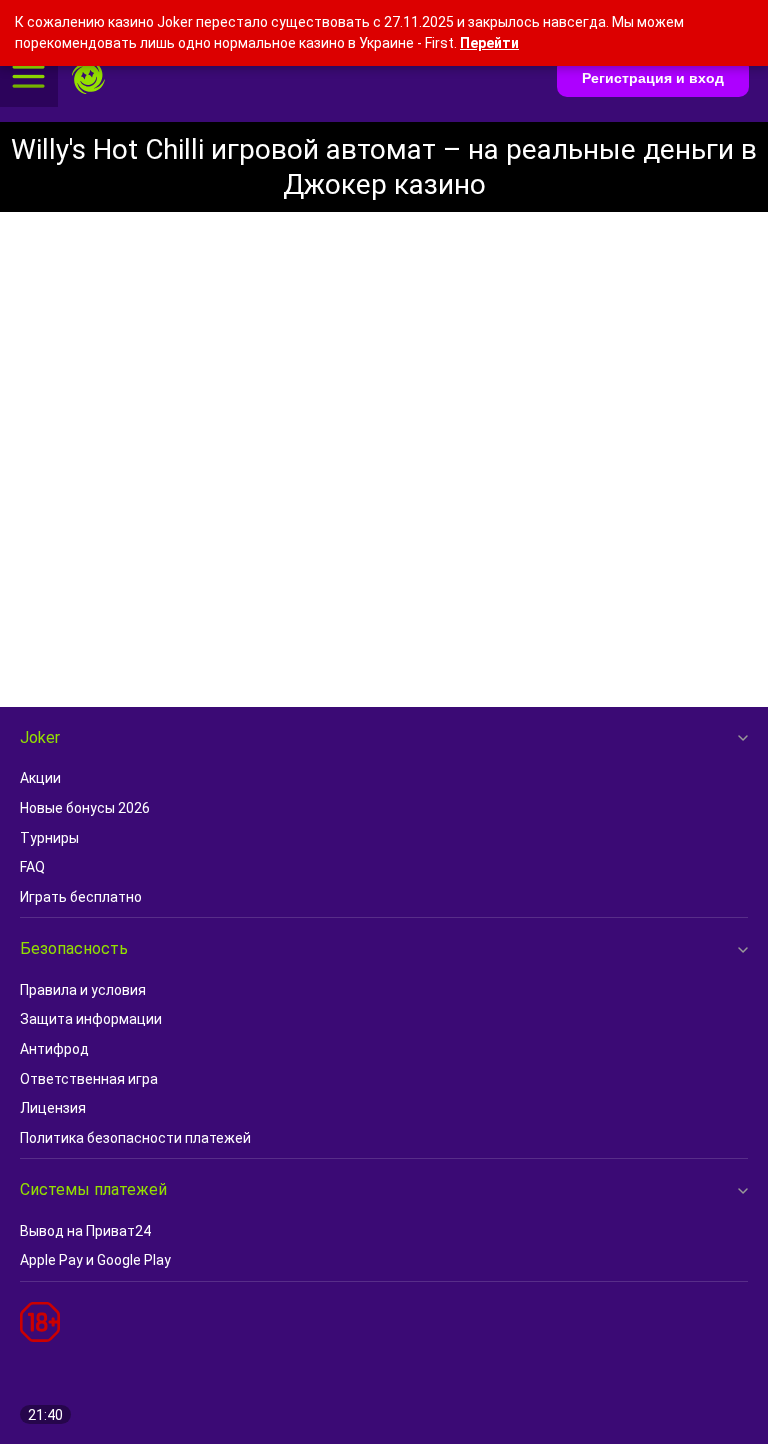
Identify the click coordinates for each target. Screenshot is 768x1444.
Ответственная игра (89, 1079)
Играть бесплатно (81, 897)
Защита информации (91, 1019)
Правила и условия (83, 990)
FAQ (32, 867)
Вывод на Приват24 (85, 1231)
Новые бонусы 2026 (85, 808)
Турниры (49, 838)
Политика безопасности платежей (135, 1138)
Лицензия (53, 1108)
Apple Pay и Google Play (95, 1260)
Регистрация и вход (653, 78)
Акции (40, 778)
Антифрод (54, 1049)
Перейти (489, 43)
